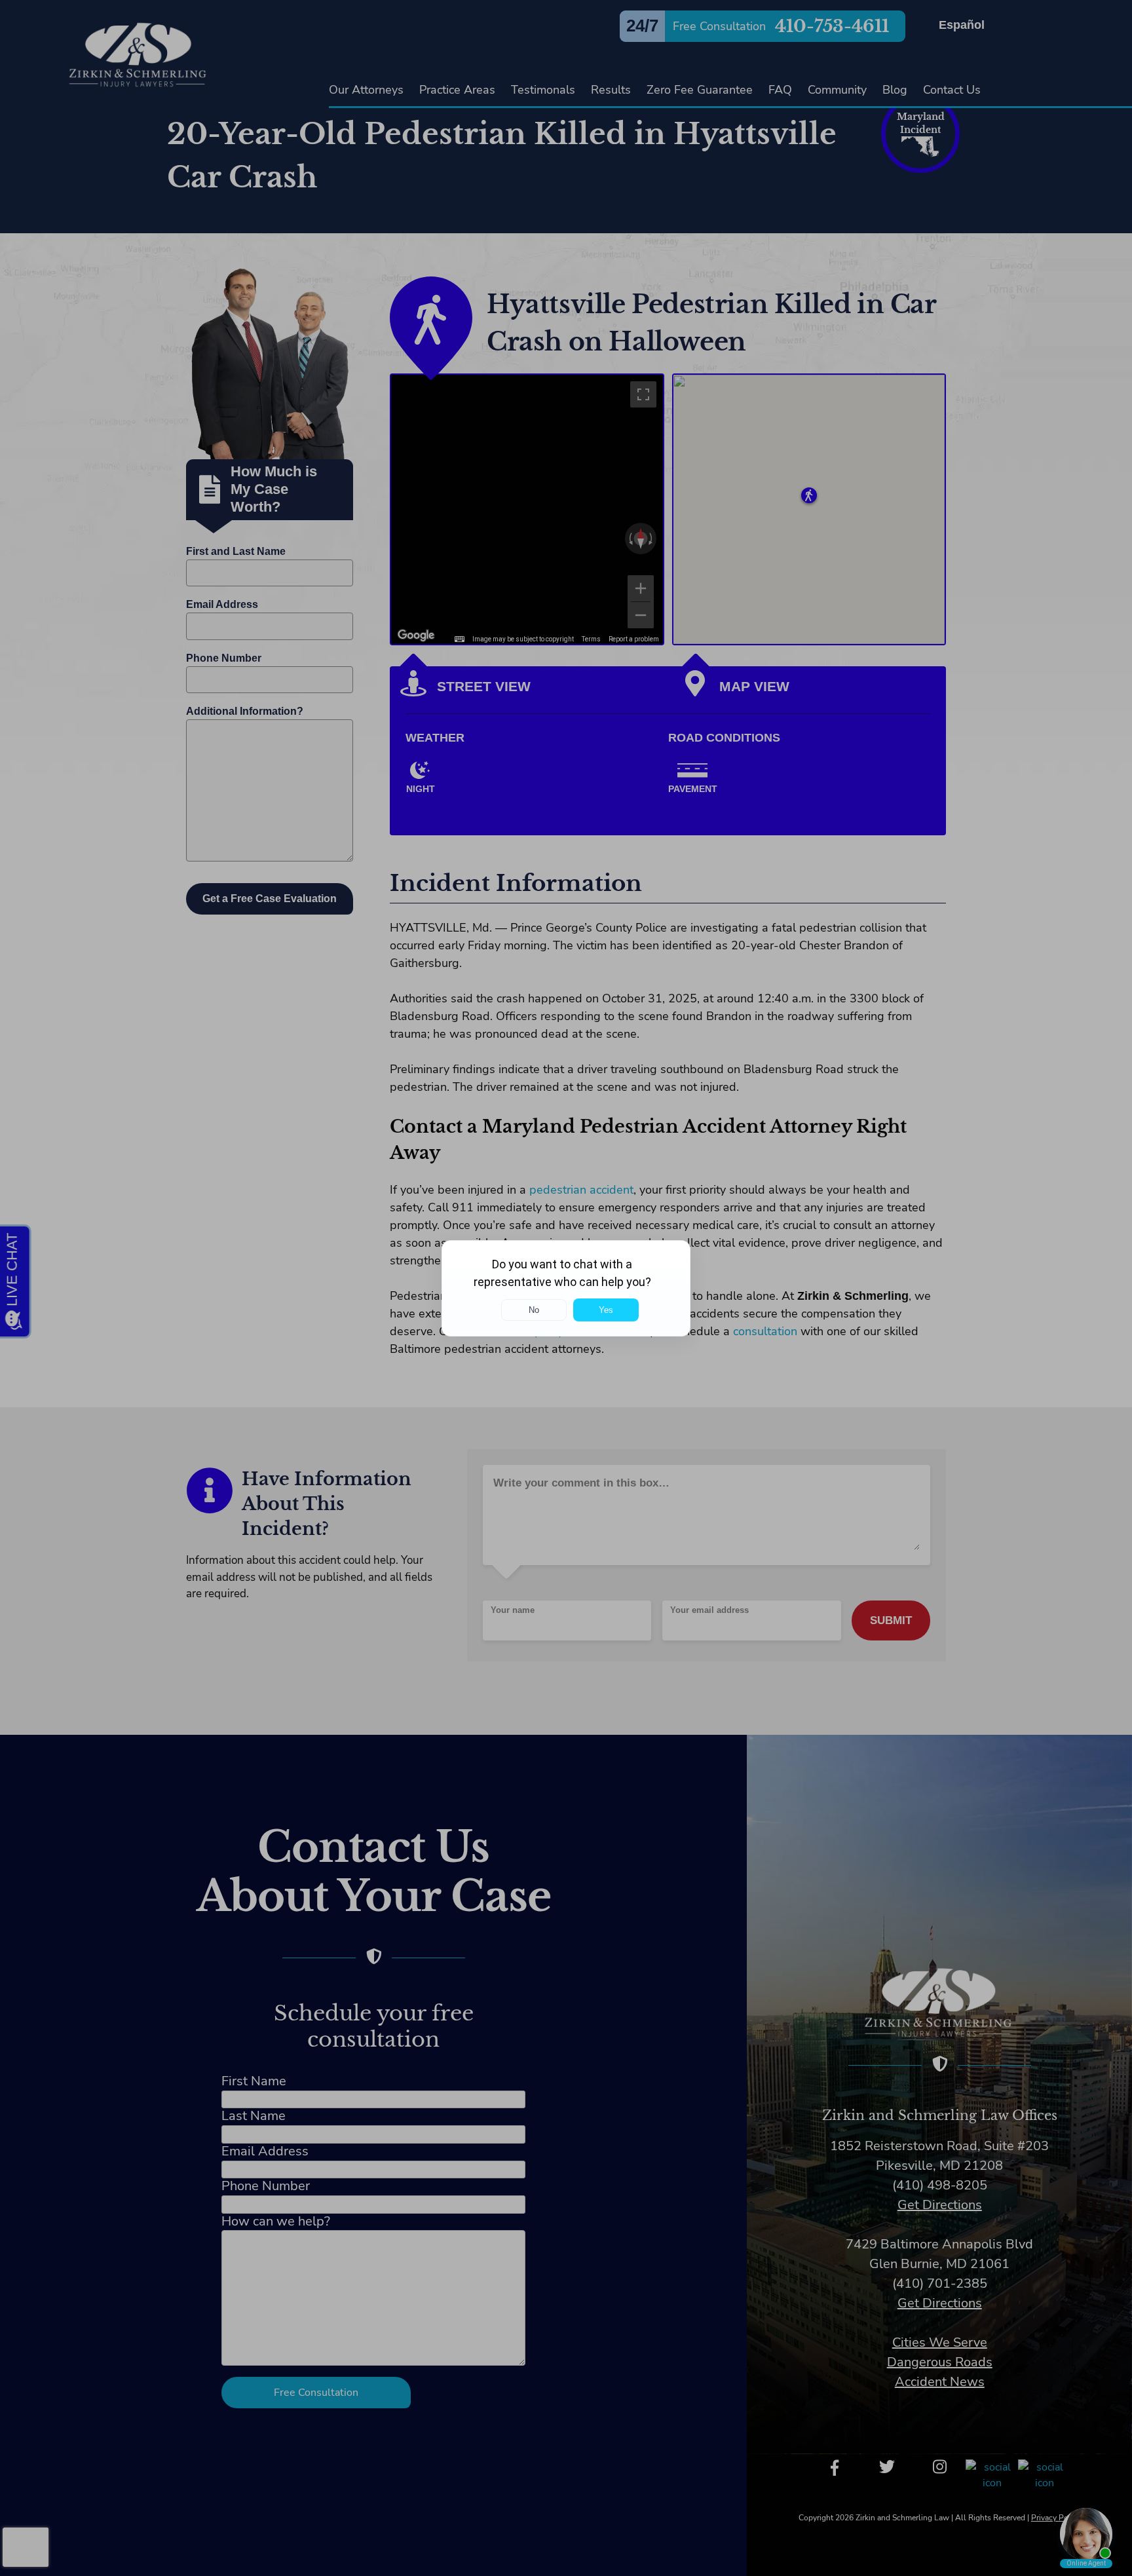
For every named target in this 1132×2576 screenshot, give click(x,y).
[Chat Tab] (566, 1288)
